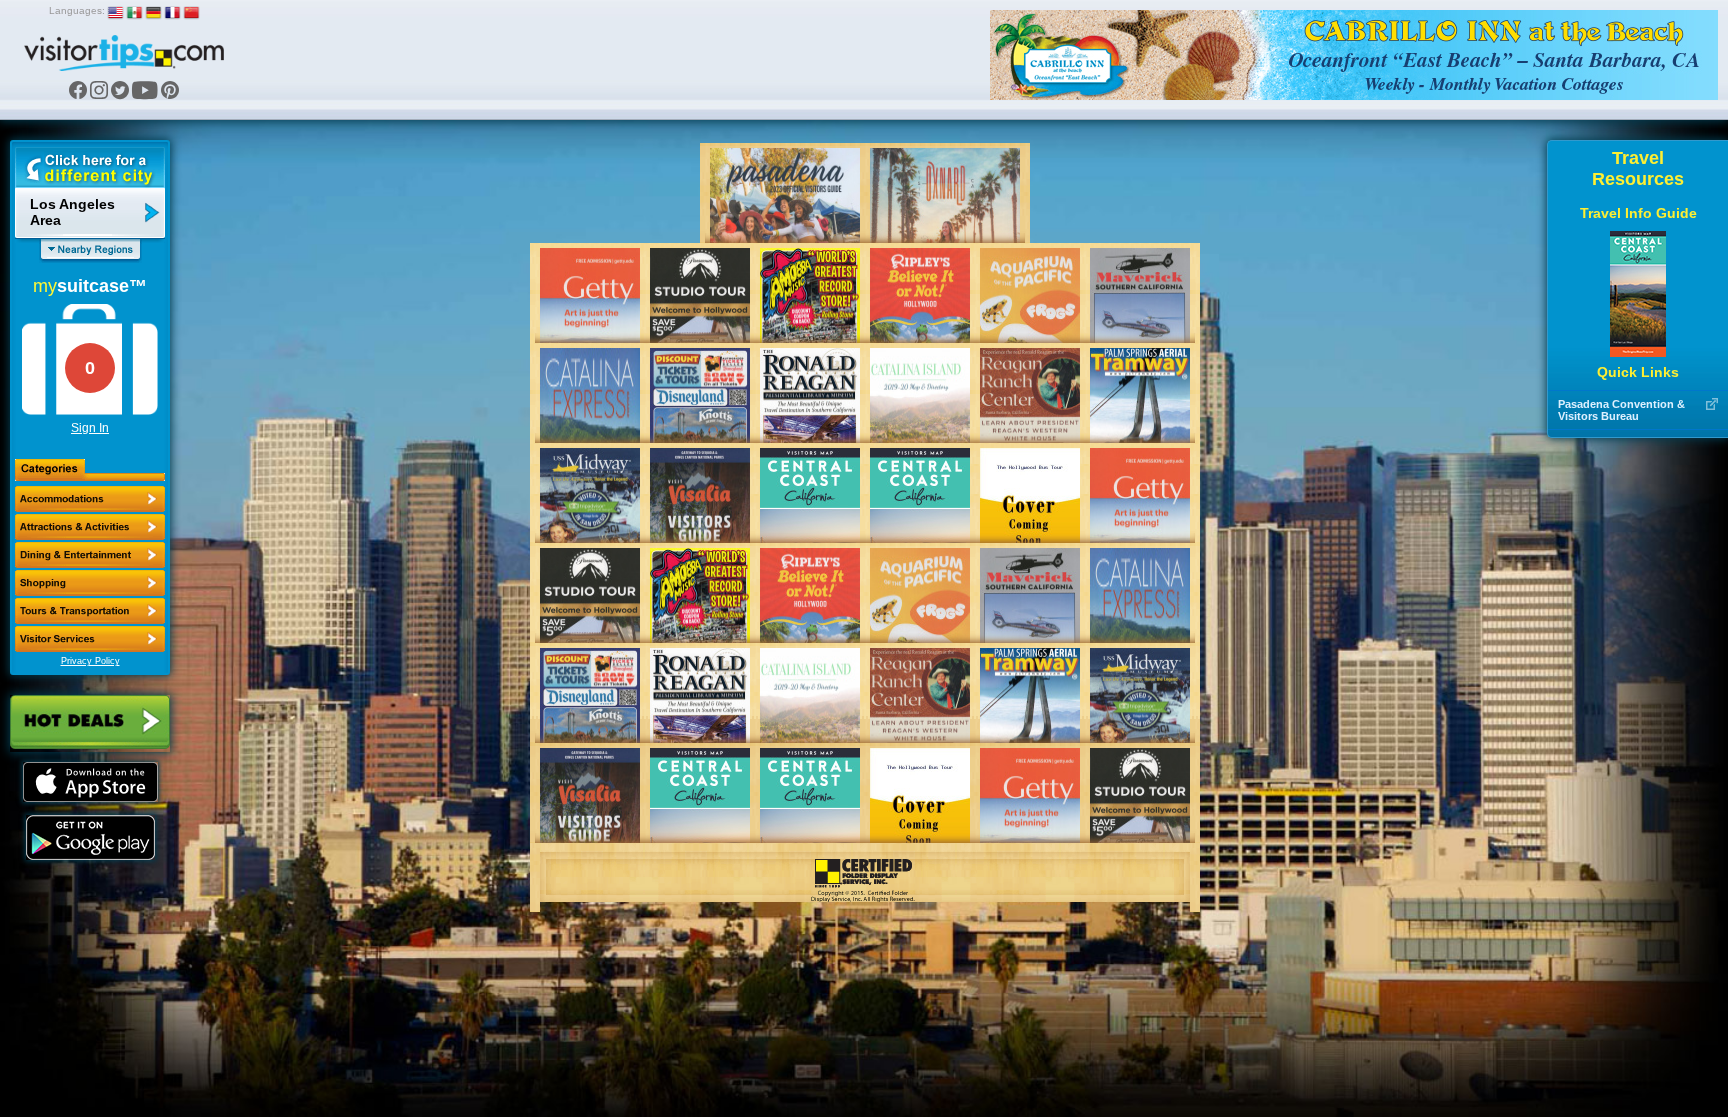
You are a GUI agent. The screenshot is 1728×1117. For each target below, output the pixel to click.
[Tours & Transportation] (90, 611)
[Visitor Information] (90, 639)
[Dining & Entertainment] (90, 555)
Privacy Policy (90, 661)
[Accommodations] (90, 499)
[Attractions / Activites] (90, 527)
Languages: (77, 10)
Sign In (90, 428)
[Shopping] (90, 583)
